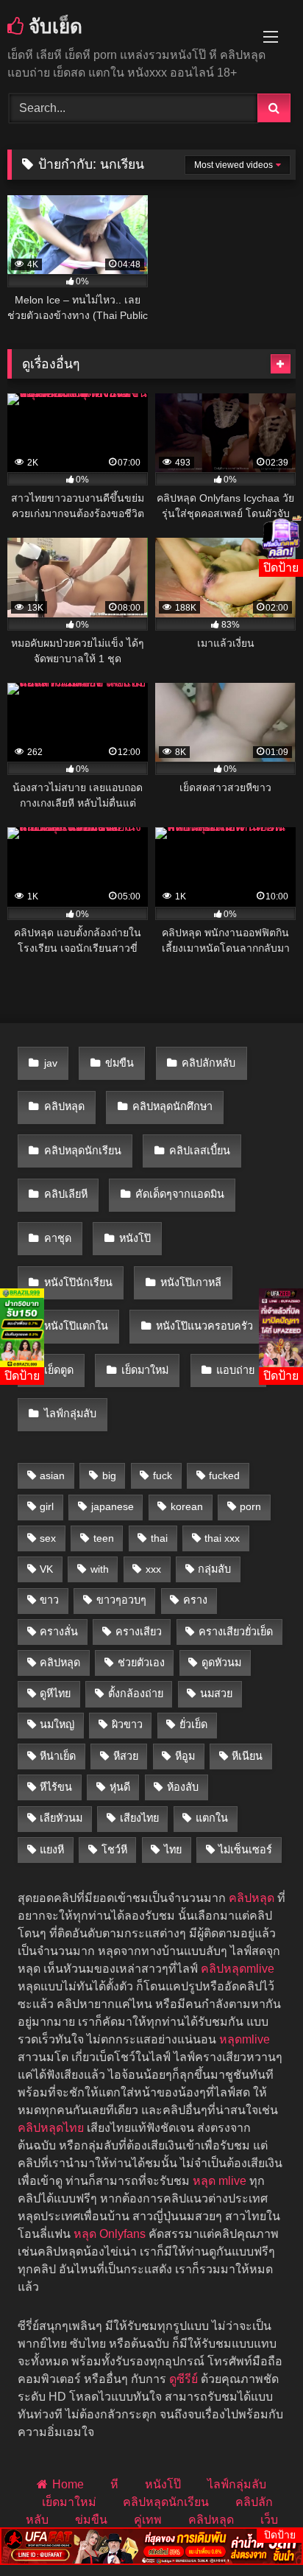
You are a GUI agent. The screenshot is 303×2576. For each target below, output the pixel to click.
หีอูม (185, 1756)
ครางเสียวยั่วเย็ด (236, 1632)
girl (47, 1506)
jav (51, 1063)
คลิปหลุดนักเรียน (83, 1151)
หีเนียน (247, 1756)
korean (187, 1506)
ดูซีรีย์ (183, 2379)
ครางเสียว (139, 1632)
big (109, 1475)
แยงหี (52, 1850)
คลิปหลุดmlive (238, 1969)
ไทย (173, 1850)
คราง (195, 1600)
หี (114, 2484)
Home (68, 2484)
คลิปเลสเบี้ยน (200, 1151)
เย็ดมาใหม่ (145, 1370)
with (100, 1569)
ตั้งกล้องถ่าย (136, 1694)
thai (159, 1538)
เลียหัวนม (61, 1818)
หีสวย (126, 1756)
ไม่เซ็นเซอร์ (245, 1850)
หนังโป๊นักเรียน (78, 1282)
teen (104, 1538)
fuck (163, 1475)
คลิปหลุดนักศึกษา (172, 1106)
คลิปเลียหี (66, 1194)
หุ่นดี (120, 1787)
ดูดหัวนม (221, 1663)
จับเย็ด (53, 26)
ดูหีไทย (55, 1694)
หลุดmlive (245, 2039)
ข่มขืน (120, 1063)
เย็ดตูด (59, 1370)
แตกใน (212, 1818)
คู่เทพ (148, 2520)
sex (48, 1538)
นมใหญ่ (57, 1724)
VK (46, 1569)
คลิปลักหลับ (208, 1063)
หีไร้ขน (56, 1787)
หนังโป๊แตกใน (76, 1326)
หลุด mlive (220, 2181)
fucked (224, 1475)
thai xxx (222, 1538)
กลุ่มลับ (214, 1569)
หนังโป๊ (135, 1238)
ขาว (49, 1600)
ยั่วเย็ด (193, 1724)
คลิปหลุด (64, 1106)
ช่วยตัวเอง (141, 1663)
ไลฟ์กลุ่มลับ (70, 1414)
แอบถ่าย (235, 1370)
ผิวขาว (127, 1724)
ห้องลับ (183, 1787)
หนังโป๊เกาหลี (191, 1282)
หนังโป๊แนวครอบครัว (204, 1326)
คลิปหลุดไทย (51, 2128)
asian (52, 1475)
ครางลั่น (59, 1632)
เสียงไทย (139, 1818)
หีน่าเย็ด (58, 1756)
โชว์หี (114, 1850)
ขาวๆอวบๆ (121, 1600)
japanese (113, 1506)
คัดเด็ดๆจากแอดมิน (180, 1194)
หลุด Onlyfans (110, 2234)
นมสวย (216, 1694)
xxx (153, 1569)
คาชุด (58, 1238)
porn (250, 1506)
